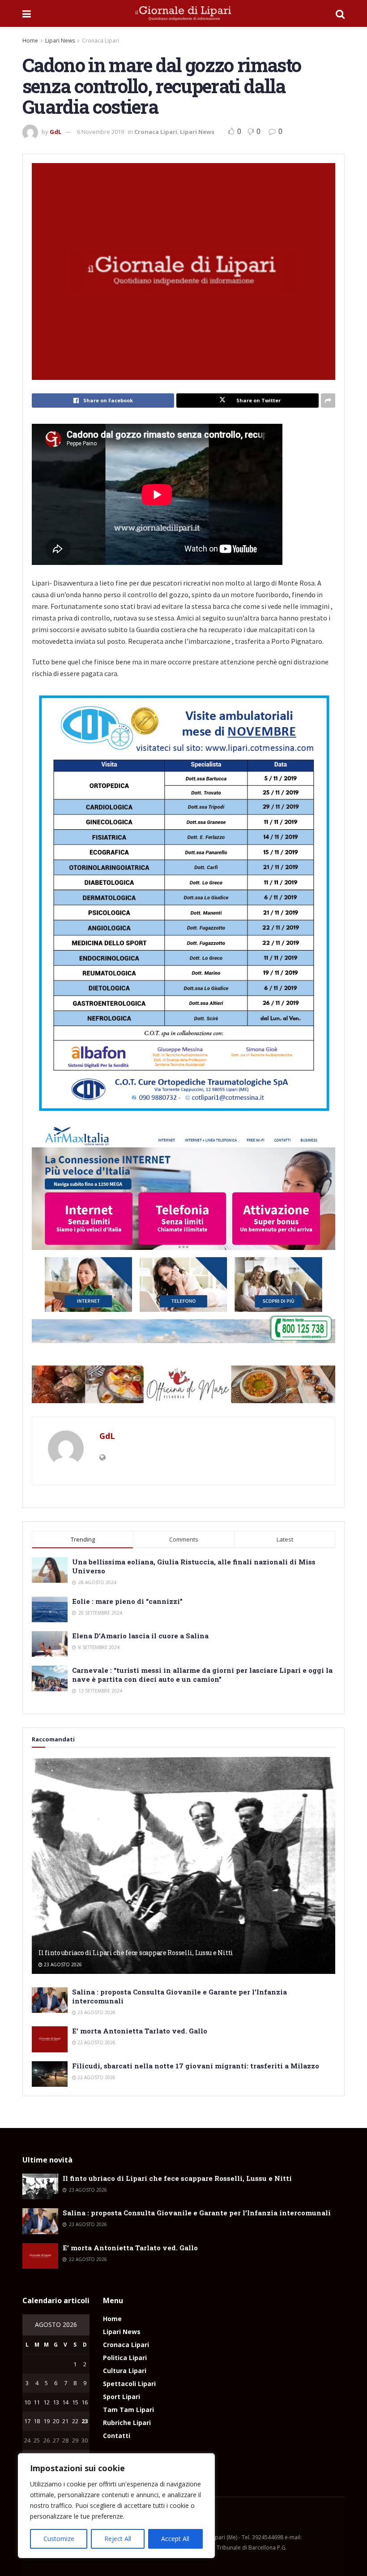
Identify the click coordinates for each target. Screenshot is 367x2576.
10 (27, 2402)
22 (75, 2421)
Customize (59, 2539)
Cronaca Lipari (100, 41)
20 (56, 2421)
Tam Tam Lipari (128, 2410)
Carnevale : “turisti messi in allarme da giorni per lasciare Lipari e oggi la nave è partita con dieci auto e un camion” (202, 1675)
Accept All (175, 2539)
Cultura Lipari (125, 2371)
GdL (55, 132)
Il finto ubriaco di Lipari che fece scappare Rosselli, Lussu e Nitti (136, 1953)
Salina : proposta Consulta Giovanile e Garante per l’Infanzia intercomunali (197, 2213)
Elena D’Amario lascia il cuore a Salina (140, 1636)
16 (85, 2402)
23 (85, 2421)
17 (27, 2421)
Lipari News (60, 41)
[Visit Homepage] (183, 13)
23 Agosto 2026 (62, 1964)
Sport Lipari (122, 2397)
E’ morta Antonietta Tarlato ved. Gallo (140, 2031)
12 (47, 2402)
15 (75, 2402)
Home (30, 41)
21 (65, 2421)
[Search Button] (340, 13)
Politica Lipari (125, 2358)
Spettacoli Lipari (129, 2384)
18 (37, 2421)
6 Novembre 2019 (100, 132)
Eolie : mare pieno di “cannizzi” (127, 1601)
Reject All (118, 2539)
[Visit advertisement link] (183, 1384)
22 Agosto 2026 (96, 2042)
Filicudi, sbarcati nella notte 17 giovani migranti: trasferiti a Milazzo (196, 2066)
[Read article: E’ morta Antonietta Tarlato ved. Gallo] (50, 2039)
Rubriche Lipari (127, 2423)
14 (65, 2402)
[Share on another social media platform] (328, 401)
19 (47, 2421)
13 (56, 2402)
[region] (116, 2506)
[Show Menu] (27, 13)
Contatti (117, 2436)
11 (37, 2402)
